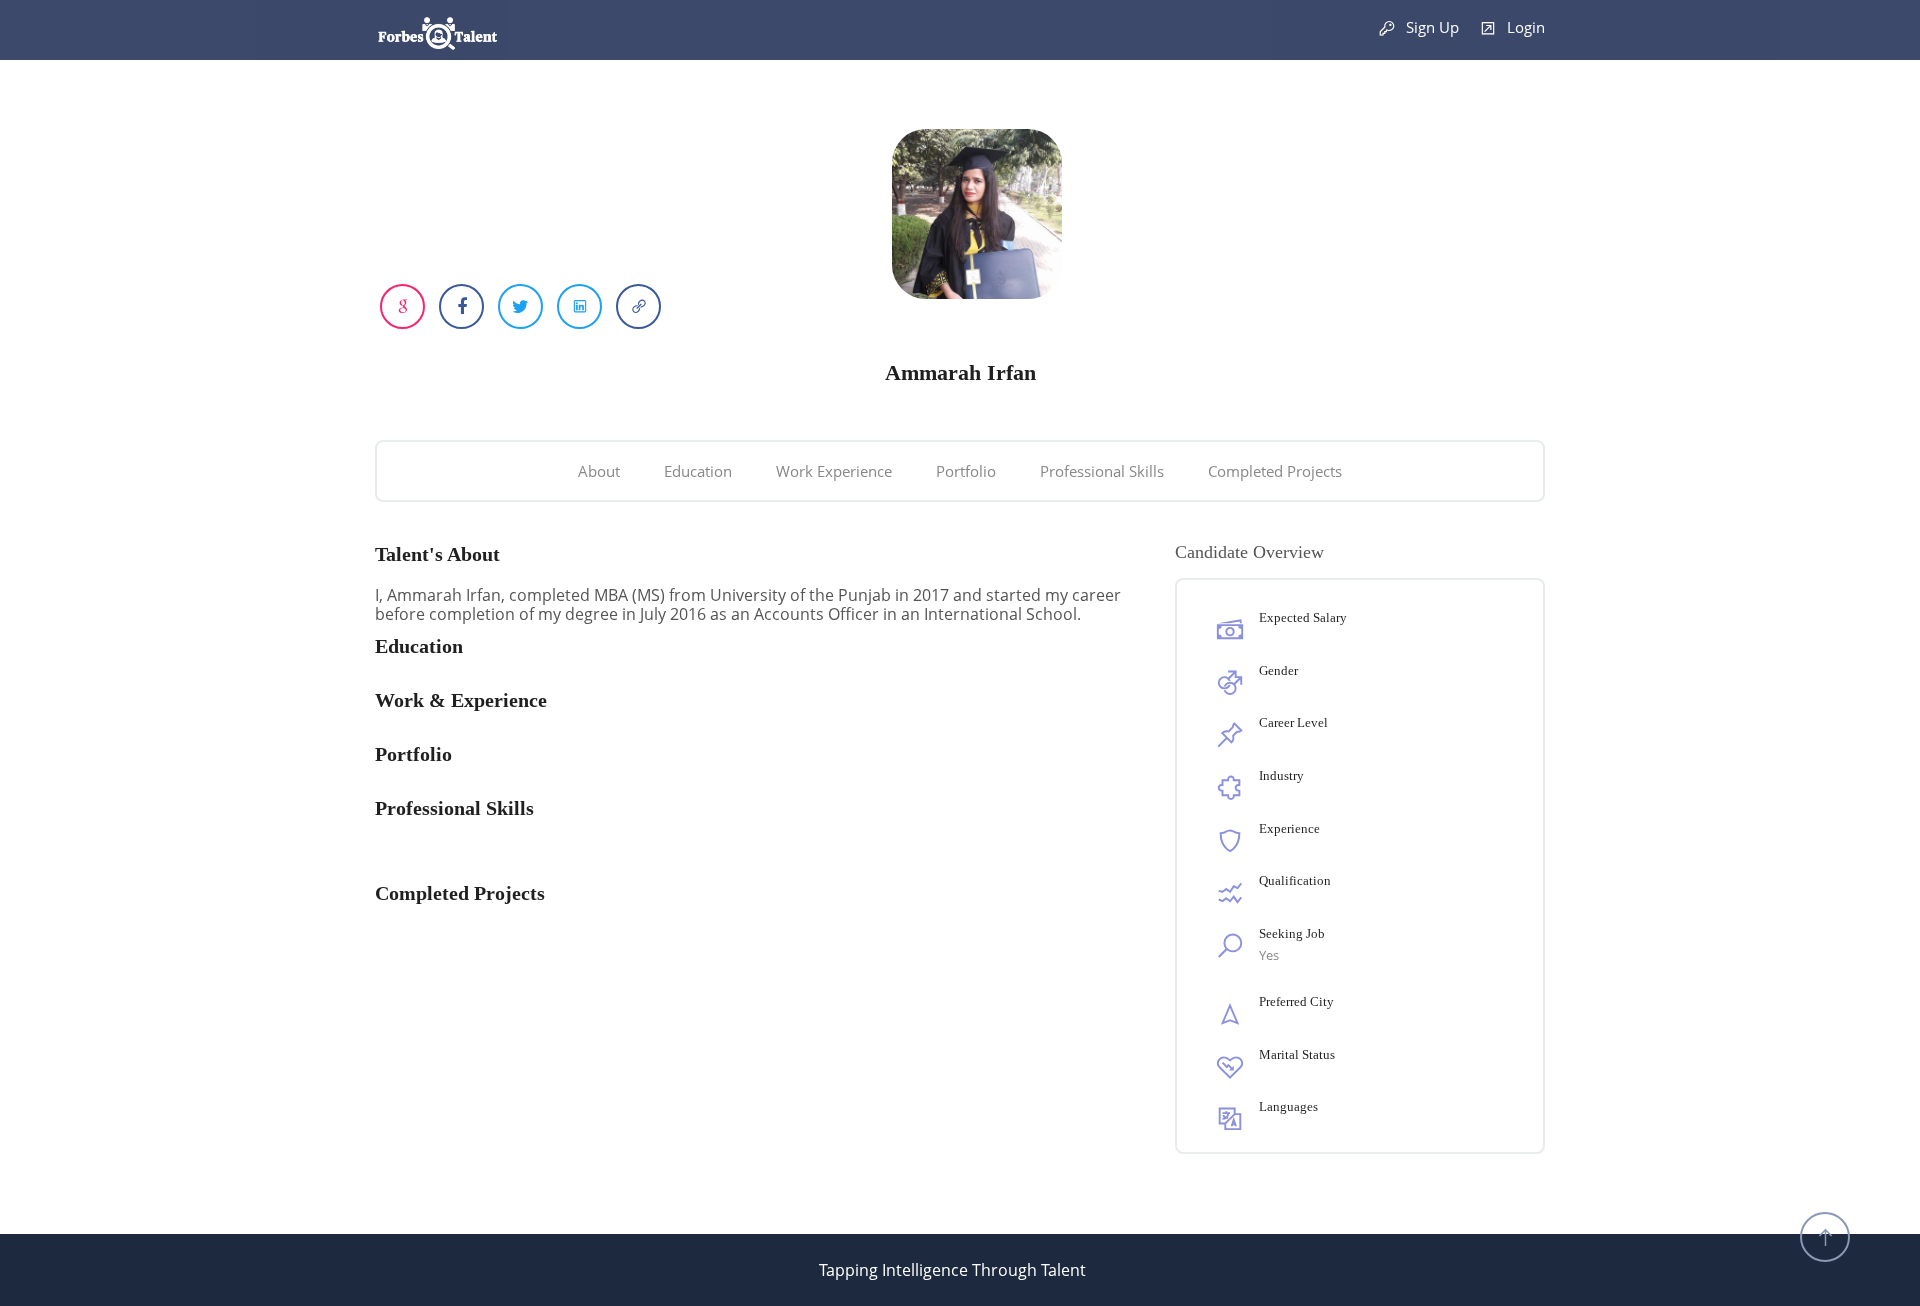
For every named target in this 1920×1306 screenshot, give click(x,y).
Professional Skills (1102, 471)
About (599, 471)
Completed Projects (1275, 471)
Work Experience (834, 471)
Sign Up (1430, 27)
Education (698, 471)
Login (1524, 27)
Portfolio (966, 471)
